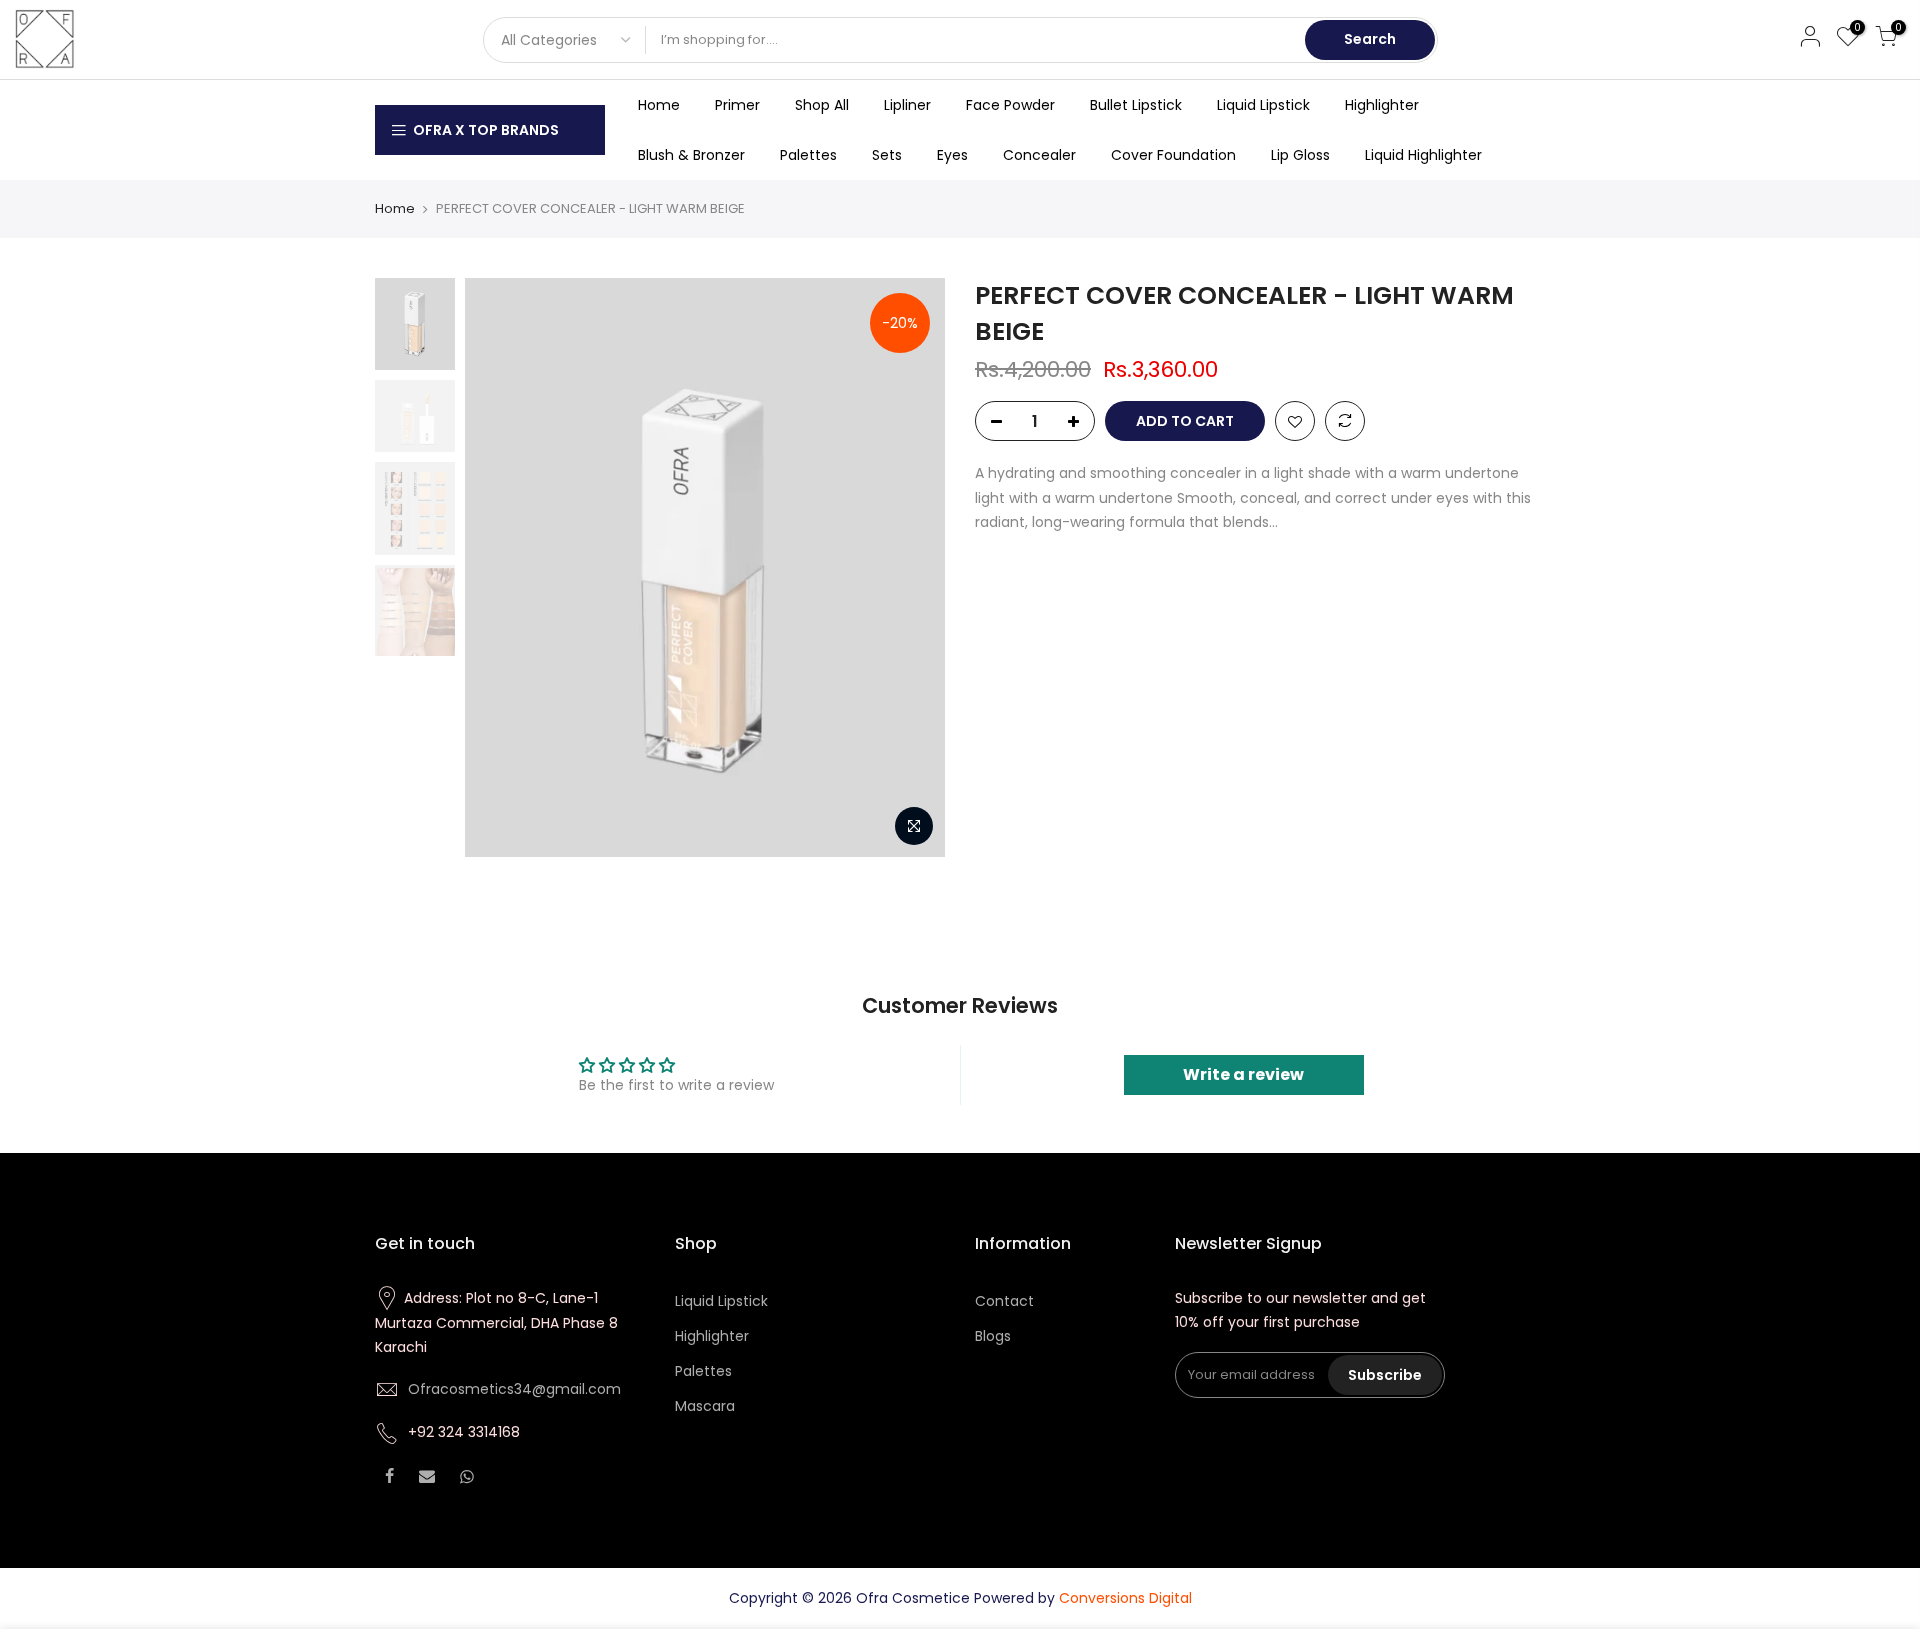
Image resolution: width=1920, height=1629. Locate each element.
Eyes (952, 155)
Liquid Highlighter (1423, 155)
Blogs (993, 1336)
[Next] (910, 568)
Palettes (808, 155)
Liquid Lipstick (1263, 105)
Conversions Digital (1125, 1598)
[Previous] (500, 568)
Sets (887, 155)
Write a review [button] (1243, 1074)
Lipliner (907, 105)
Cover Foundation (1173, 155)
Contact (1004, 1301)
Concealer (1039, 155)
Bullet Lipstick (1136, 105)
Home (659, 105)
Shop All (822, 105)
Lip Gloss (1300, 155)
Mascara (705, 1406)
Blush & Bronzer (691, 155)
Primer (737, 105)
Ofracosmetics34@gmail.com (514, 1389)
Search (1370, 39)
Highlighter (1382, 105)
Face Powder (1010, 105)
